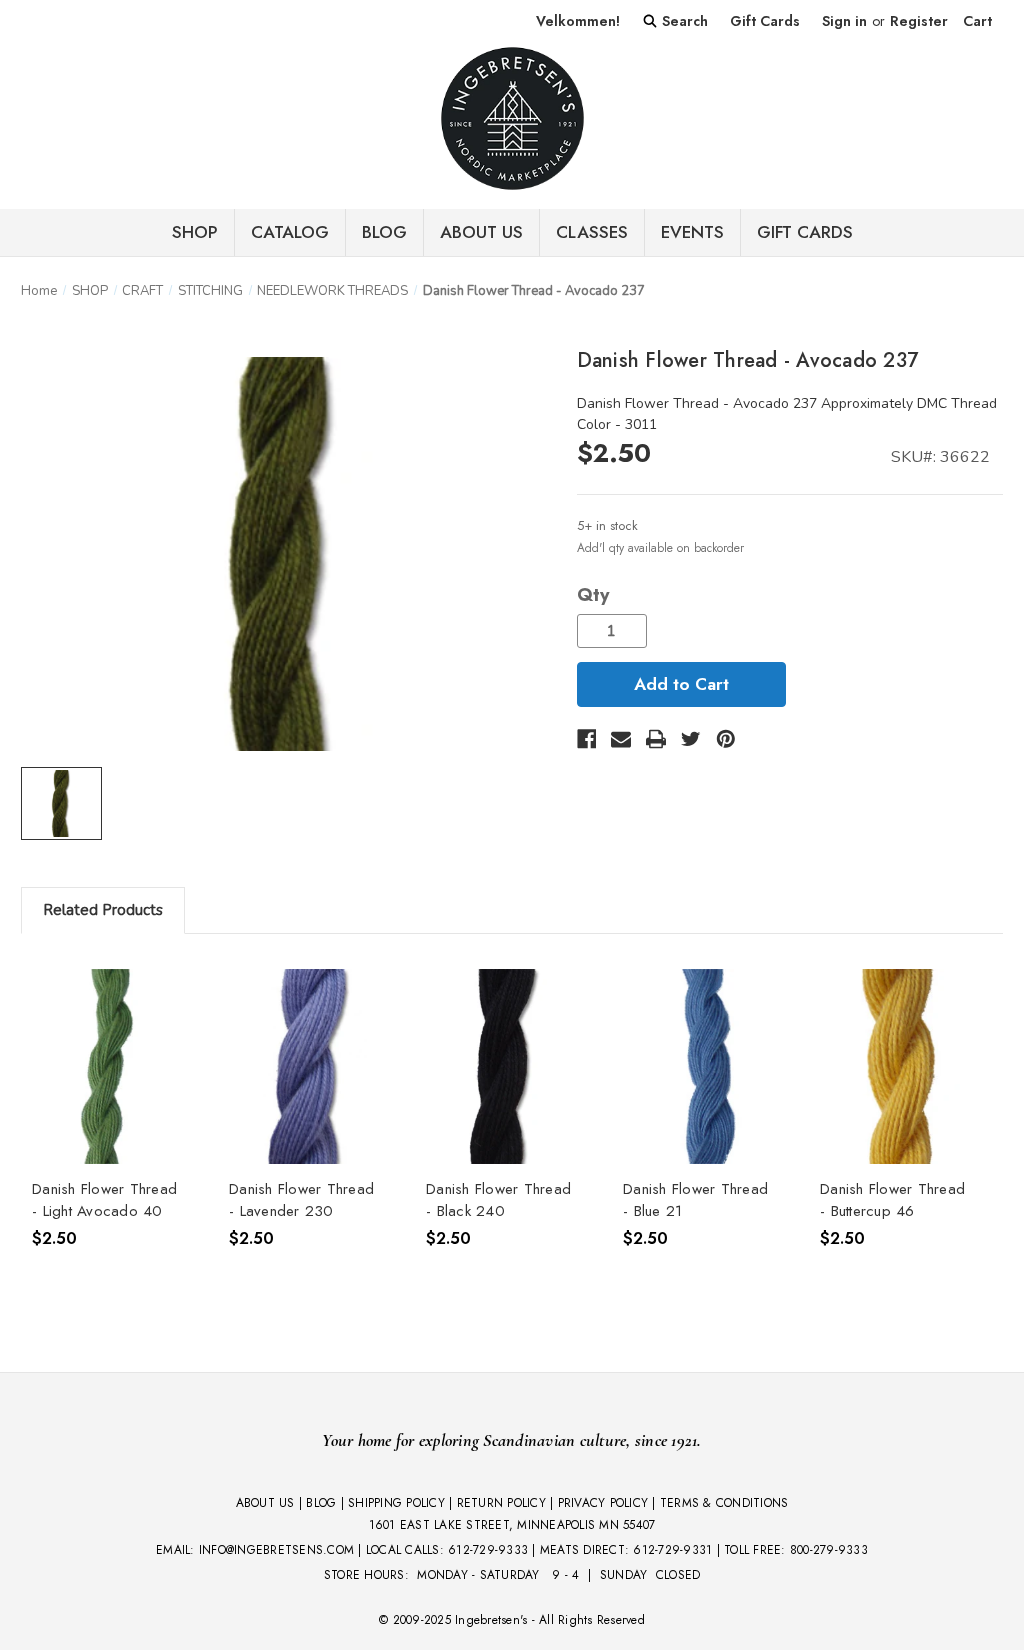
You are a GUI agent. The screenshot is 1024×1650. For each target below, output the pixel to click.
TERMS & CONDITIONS (724, 1503)
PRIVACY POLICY (603, 1503)
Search (683, 21)
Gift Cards (765, 21)
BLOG (384, 232)
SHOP (195, 232)
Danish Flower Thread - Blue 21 (695, 1200)
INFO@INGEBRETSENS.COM (276, 1550)
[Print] (656, 739)
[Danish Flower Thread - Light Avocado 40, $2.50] (109, 1066)
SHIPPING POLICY (396, 1503)
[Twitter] (691, 739)
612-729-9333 (488, 1550)
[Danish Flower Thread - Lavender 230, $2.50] (306, 1066)
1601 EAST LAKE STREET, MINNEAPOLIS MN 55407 (512, 1525)
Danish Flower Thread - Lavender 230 (301, 1200)
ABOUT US (265, 1503)
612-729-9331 (672, 1550)
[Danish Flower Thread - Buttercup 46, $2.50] (897, 1066)
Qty (593, 595)
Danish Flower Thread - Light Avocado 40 (104, 1200)
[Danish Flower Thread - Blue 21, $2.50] (700, 1066)
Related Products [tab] (103, 910)
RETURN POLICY (501, 1503)
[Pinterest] (726, 739)
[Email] (621, 739)
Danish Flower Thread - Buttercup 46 (892, 1200)
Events (692, 232)
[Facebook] (587, 739)
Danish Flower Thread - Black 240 (498, 1200)
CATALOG (290, 232)
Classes (592, 232)
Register (919, 21)
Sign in (844, 21)
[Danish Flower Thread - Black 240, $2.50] (503, 1066)
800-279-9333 (829, 1550)
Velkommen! (578, 21)
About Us (481, 232)
